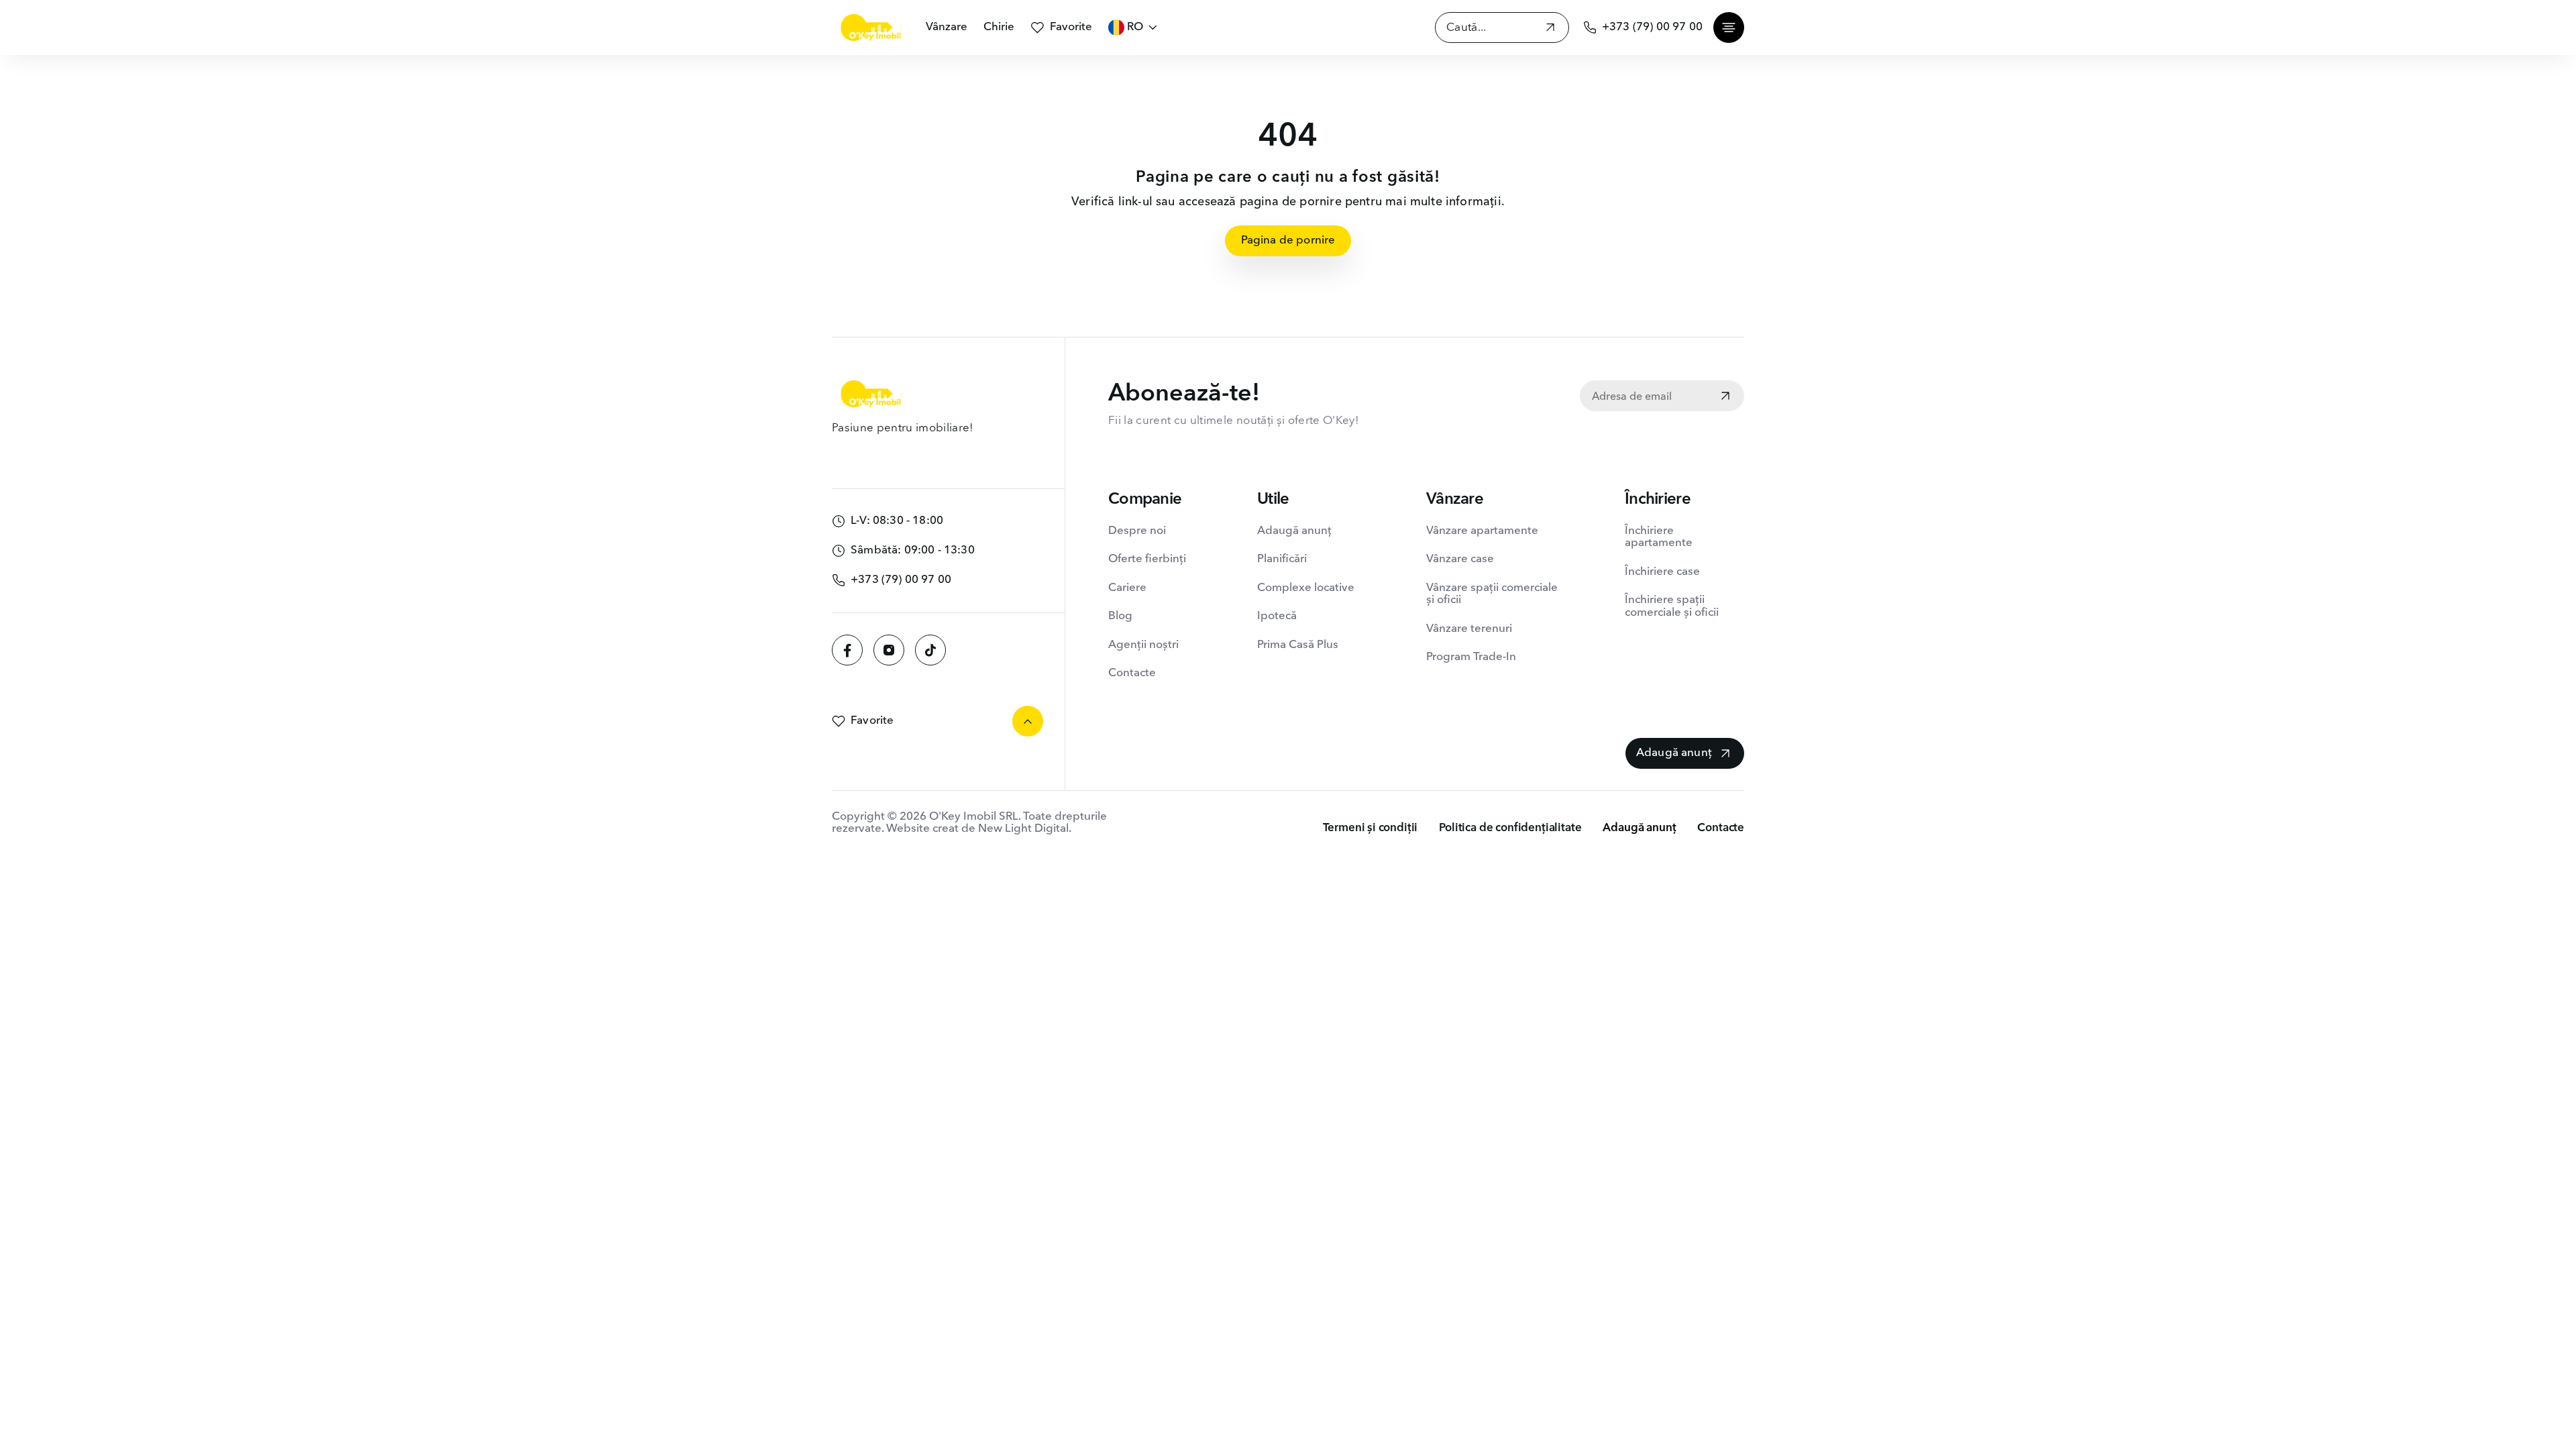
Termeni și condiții (1371, 828)
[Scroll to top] (1028, 721)
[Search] (1550, 29)
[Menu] (1729, 28)
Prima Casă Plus (1298, 645)
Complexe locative (1306, 588)
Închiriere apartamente (1659, 537)
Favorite (1071, 27)
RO (1135, 27)
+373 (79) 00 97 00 (1652, 27)
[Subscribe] (1725, 397)
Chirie (999, 27)
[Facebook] (847, 650)
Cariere (1127, 588)
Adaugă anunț (1294, 531)
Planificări (1282, 559)
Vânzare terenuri (1469, 629)
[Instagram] (889, 650)
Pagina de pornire (1288, 240)
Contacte (1132, 673)
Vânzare (947, 27)
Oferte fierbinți (1147, 559)
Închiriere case (1662, 572)
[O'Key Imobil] (871, 28)
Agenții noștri (1143, 645)
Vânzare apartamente (1482, 531)
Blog (1120, 616)
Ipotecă (1277, 616)
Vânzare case (1460, 559)
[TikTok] (930, 650)
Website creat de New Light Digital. (979, 829)
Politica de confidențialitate (1510, 828)
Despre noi (1137, 531)
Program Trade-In (1471, 657)
